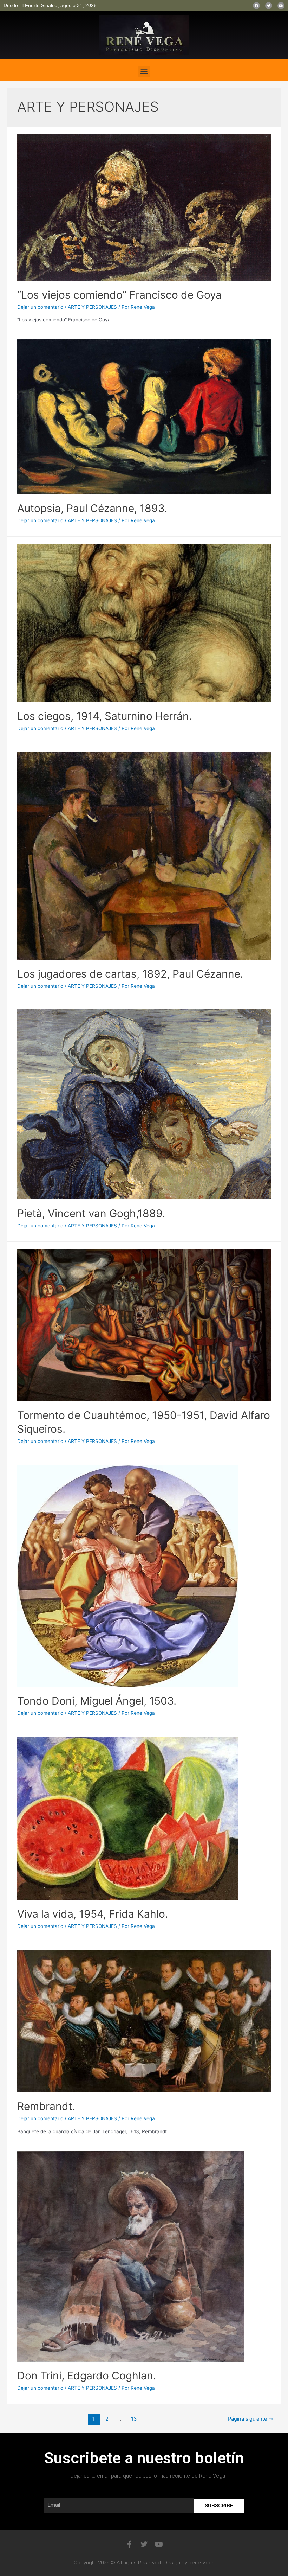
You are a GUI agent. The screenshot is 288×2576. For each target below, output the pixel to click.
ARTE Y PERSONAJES (92, 307)
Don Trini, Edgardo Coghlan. (87, 2376)
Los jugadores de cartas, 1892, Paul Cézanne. (130, 974)
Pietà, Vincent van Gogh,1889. (91, 1213)
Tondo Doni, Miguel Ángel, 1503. (97, 1701)
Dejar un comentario (40, 307)
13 (134, 2419)
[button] (144, 72)
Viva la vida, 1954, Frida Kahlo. (93, 1914)
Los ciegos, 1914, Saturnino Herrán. (104, 716)
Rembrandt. (46, 2106)
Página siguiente (251, 2419)
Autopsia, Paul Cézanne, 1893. (92, 508)
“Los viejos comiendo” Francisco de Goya (119, 295)
